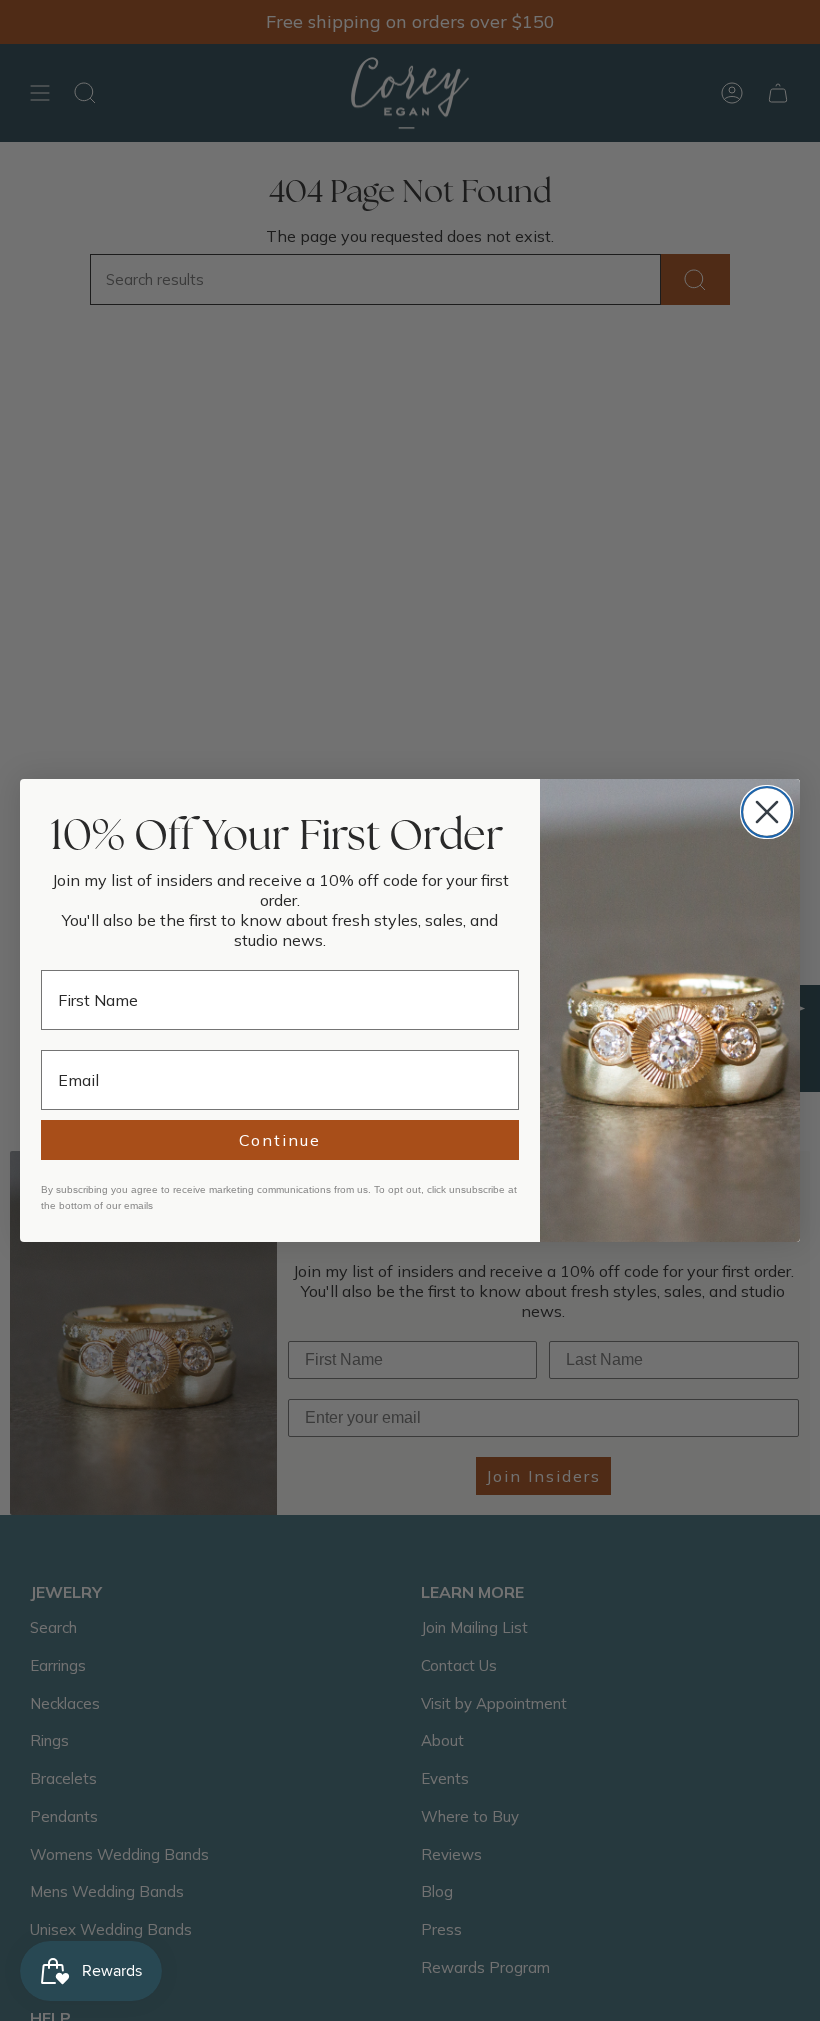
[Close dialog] (767, 812)
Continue (280, 1140)
